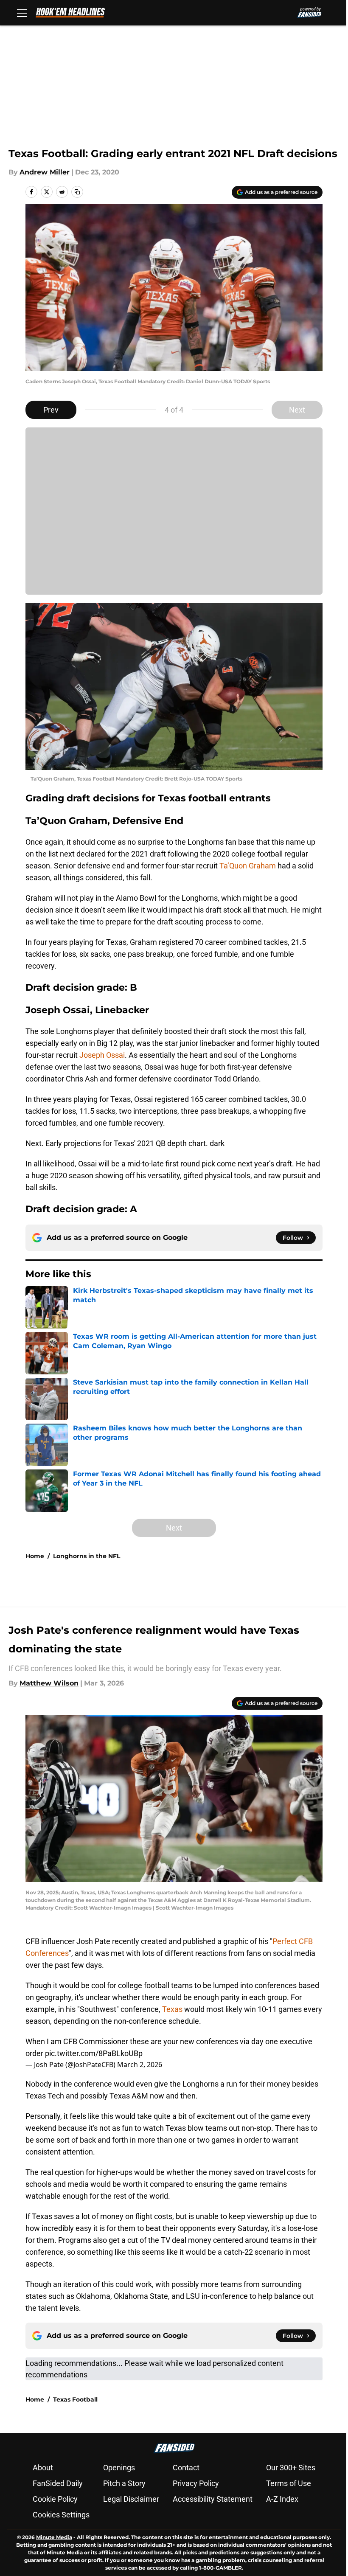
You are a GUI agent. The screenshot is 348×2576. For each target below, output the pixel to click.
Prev (51, 410)
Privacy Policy (196, 2483)
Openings (119, 2468)
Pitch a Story (124, 2483)
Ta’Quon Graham (248, 866)
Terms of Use (289, 2483)
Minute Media (54, 2537)
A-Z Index (282, 2499)
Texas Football (75, 2399)
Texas (173, 2009)
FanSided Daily (58, 2483)
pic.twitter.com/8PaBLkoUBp (94, 2053)
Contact (186, 2468)
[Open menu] (22, 13)
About (43, 2468)
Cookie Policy (55, 2499)
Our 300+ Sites (291, 2468)
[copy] (77, 192)
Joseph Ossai (102, 1055)
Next (297, 410)
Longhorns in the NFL (87, 1556)
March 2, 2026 (140, 2065)
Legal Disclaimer (131, 2499)
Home (35, 1556)
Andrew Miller (45, 172)
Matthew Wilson (49, 1683)
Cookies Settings (61, 2515)
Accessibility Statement (213, 2499)
